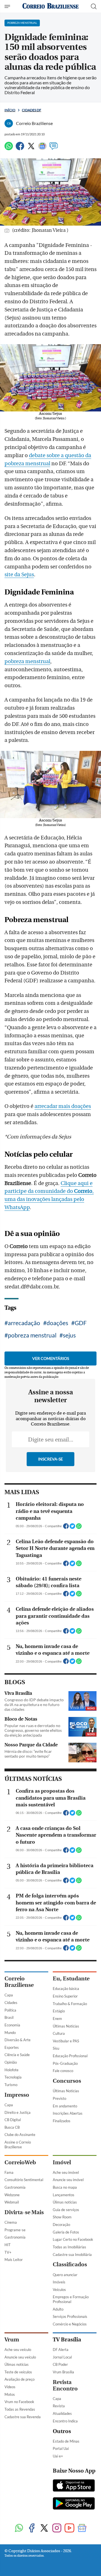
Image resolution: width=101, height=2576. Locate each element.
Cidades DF (32, 110)
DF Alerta (61, 2350)
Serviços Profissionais (70, 2316)
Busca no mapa (65, 2187)
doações (57, 1323)
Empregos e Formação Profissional (71, 2299)
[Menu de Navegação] (8, 6)
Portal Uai (61, 2448)
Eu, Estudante (71, 1979)
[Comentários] (54, 148)
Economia (12, 2025)
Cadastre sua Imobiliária (72, 2255)
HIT (8, 2245)
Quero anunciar (65, 2275)
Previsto (59, 2098)
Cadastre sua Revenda (23, 2417)
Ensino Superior (65, 1996)
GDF (81, 1323)
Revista (59, 2406)
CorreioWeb (20, 2162)
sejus (69, 1335)
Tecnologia (13, 2077)
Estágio (59, 2011)
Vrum (12, 2340)
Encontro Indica (65, 2421)
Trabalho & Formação (70, 2004)
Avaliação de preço (19, 2379)
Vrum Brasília (63, 2372)
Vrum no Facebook (19, 2402)
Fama (9, 2172)
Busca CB (12, 2127)
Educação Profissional (70, 2056)
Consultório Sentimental (24, 2180)
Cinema (11, 2222)
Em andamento (65, 2106)
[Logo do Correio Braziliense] (50, 6)
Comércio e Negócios (70, 2324)
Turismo (11, 2085)
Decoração (61, 2225)
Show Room (62, 2217)
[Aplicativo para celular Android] (74, 2504)
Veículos (59, 2290)
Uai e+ (58, 2456)
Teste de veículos (18, 2372)
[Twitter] (31, 148)
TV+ (8, 2252)
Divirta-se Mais (24, 2212)
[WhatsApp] (9, 148)
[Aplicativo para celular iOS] (74, 2486)
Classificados (70, 2264)
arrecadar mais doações (63, 1106)
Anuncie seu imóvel (68, 2180)
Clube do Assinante (20, 2135)
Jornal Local (62, 2357)
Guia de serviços (66, 2210)
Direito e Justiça (18, 2112)
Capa (9, 1995)
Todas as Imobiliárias (69, 2247)
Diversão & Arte (18, 2040)
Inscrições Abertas (68, 2113)
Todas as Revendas (20, 2409)
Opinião (11, 2062)
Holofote (12, 2070)
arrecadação (24, 1323)
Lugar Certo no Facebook (73, 2239)
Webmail (12, 2202)
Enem (57, 2019)
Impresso (17, 2095)
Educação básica (66, 1989)
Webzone (12, 2195)
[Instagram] (57, 2528)
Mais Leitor (14, 2260)
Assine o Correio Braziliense (18, 2145)
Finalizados (62, 2121)
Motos (10, 2394)
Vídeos (10, 2387)
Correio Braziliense (19, 1982)
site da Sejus (19, 575)
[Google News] (42, 148)
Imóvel (62, 2162)
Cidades (11, 2003)
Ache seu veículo (18, 2350)
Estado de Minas (66, 2441)
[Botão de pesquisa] (94, 6)
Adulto (58, 2309)
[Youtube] (69, 2528)
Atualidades (62, 2413)
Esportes (12, 2047)
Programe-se (15, 2230)
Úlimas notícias (65, 2202)
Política (10, 2010)
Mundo (10, 2033)
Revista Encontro (65, 2385)
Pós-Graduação (65, 2063)
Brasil (9, 2017)
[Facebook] (20, 148)
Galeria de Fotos (66, 2232)
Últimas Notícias (66, 2026)
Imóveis (59, 2282)
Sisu (56, 2048)
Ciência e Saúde (17, 2055)
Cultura (59, 2033)
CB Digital (13, 2120)
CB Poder (60, 2364)
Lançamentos (64, 2195)
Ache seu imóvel (66, 2172)
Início (10, 110)
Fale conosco (63, 2071)
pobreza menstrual (27, 661)
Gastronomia (15, 2187)
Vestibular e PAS (66, 2041)
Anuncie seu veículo (20, 2357)
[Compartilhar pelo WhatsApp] (79, 1528)
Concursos (67, 2081)
